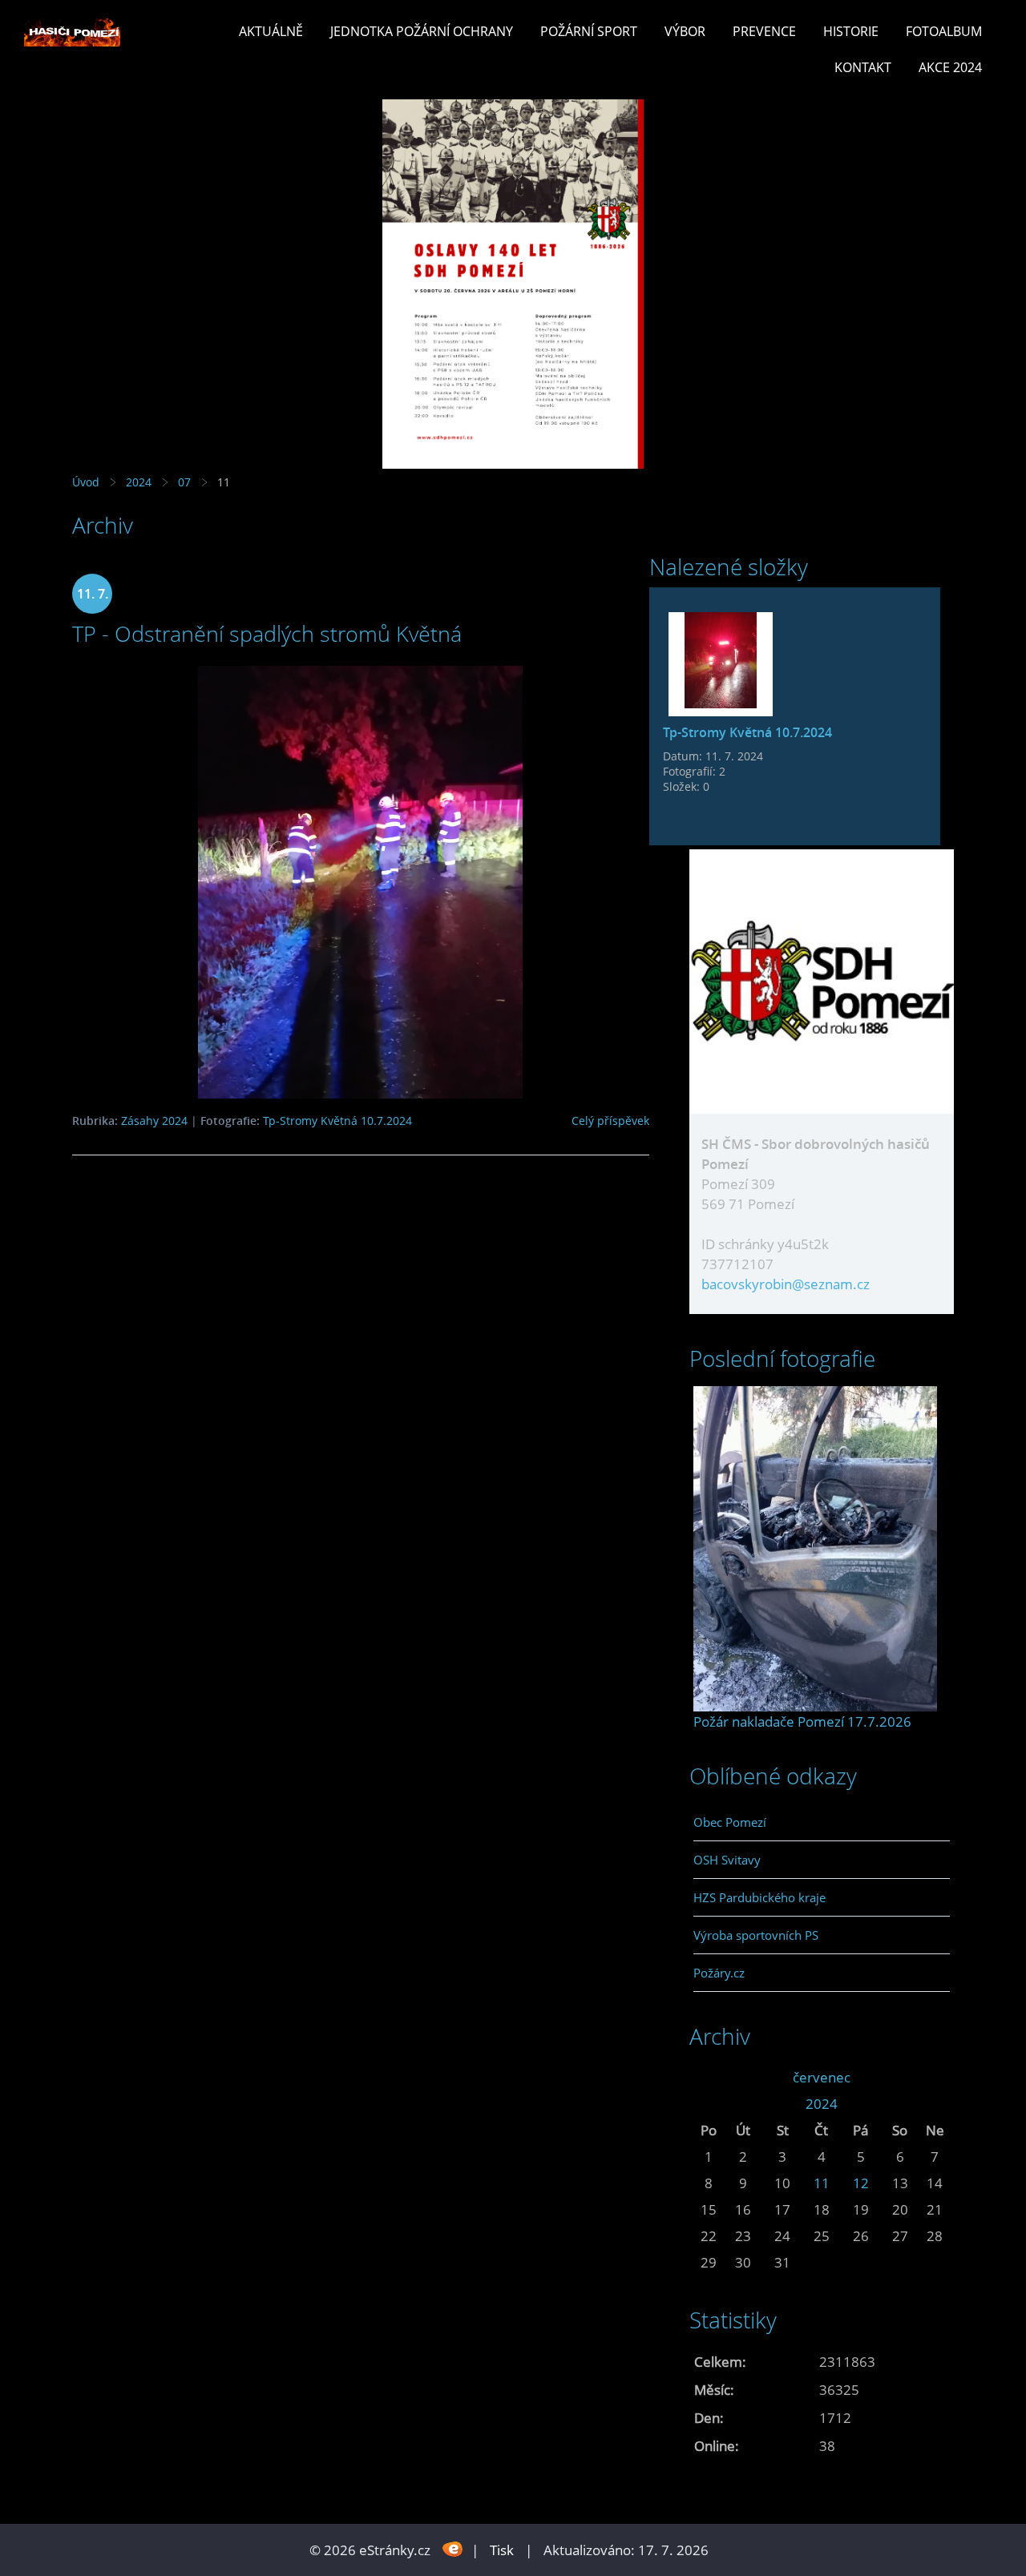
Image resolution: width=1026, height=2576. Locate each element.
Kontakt (863, 67)
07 (184, 482)
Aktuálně (271, 31)
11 (822, 2183)
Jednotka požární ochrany (422, 31)
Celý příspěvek (610, 1121)
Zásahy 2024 (154, 1121)
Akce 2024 (950, 67)
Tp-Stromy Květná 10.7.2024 (337, 1121)
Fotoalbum (944, 31)
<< (709, 2077)
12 (861, 2183)
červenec (822, 2077)
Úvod (86, 482)
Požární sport (589, 31)
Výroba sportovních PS (756, 1935)
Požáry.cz (719, 1973)
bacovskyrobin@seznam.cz (786, 1284)
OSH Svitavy (727, 1860)
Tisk (502, 2550)
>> (935, 2077)
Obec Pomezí (730, 1822)
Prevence (764, 31)
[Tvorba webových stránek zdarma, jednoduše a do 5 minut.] (452, 2548)
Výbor (685, 31)
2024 (139, 482)
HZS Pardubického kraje (759, 1897)
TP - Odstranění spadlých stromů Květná (267, 633)
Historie (851, 31)
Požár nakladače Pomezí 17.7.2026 (802, 1721)
